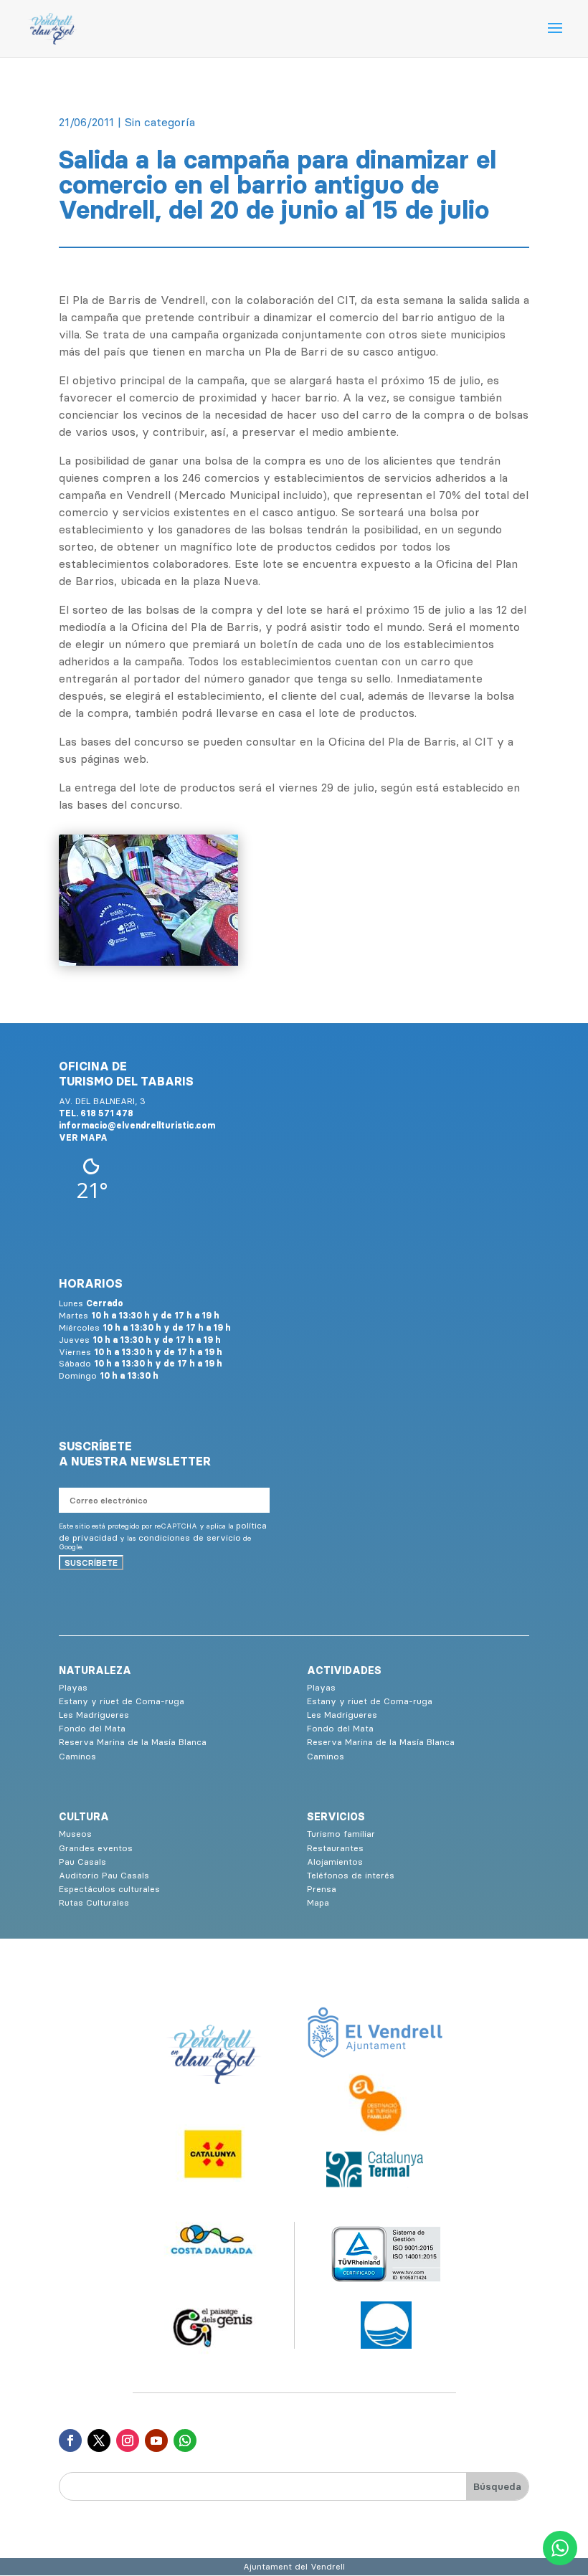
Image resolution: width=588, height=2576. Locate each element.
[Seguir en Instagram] (128, 2440)
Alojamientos (335, 1862)
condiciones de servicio (190, 1537)
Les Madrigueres (94, 1715)
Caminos (77, 1756)
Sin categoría (160, 122)
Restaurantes (335, 1848)
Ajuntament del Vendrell (294, 2566)
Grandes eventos (96, 1848)
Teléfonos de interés (351, 1875)
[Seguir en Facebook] (70, 2440)
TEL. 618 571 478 (96, 1113)
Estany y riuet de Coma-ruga (122, 1701)
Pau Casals (82, 1862)
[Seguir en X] (99, 2440)
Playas (73, 1687)
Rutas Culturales (94, 1902)
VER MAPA (83, 1137)
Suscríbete (91, 1563)
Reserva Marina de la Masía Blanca (133, 1742)
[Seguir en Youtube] (156, 2440)
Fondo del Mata (92, 1728)
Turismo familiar (341, 1834)
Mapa (318, 1902)
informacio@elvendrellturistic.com (137, 1125)
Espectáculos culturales (109, 1889)
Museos (75, 1834)
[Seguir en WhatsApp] (185, 2440)
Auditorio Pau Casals (104, 1875)
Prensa (322, 1889)
